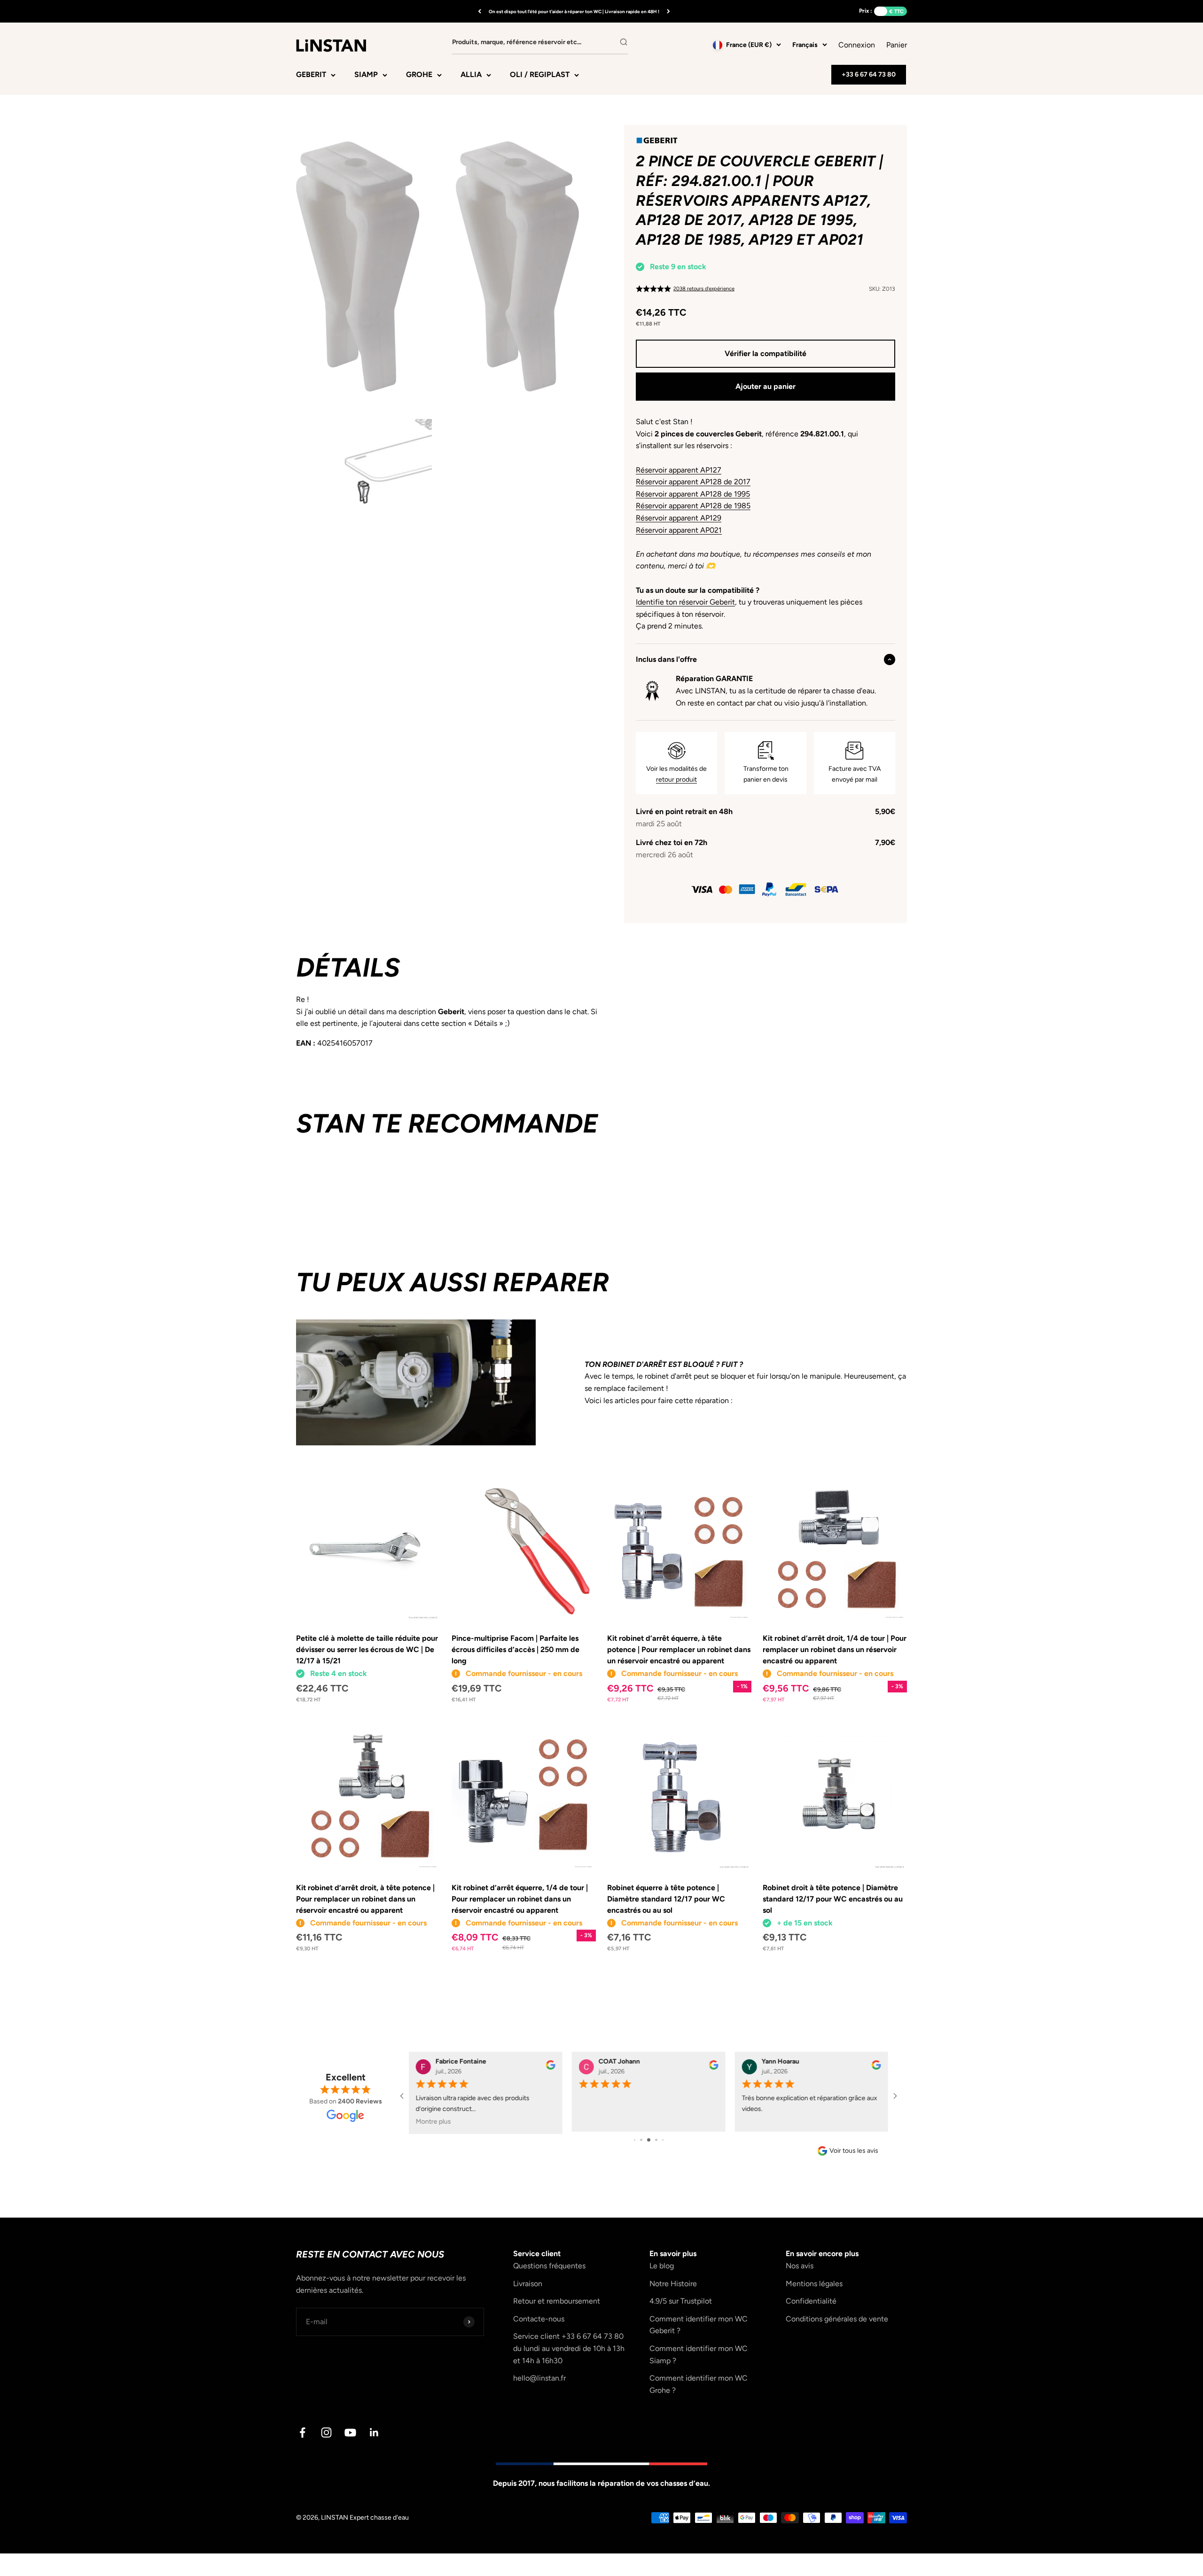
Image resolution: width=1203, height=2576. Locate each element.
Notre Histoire (673, 2284)
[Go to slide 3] (649, 2140)
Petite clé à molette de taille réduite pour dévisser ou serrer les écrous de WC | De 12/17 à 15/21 (367, 1649)
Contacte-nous (539, 2319)
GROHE (419, 74)
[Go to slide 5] (663, 2140)
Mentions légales (814, 2284)
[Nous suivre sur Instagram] (326, 2432)
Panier (897, 44)
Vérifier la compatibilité (766, 353)
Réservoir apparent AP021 (679, 530)
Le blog (662, 2266)
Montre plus (434, 2122)
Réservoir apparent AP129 (679, 518)
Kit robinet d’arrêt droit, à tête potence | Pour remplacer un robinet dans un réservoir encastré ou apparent (365, 1899)
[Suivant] (668, 12)
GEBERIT (311, 74)
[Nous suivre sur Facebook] (302, 2432)
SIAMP (366, 74)
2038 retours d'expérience (704, 289)
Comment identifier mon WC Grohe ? (699, 2384)
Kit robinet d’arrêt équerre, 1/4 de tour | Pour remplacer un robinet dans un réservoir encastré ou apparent (520, 1899)
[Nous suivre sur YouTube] (350, 2432)
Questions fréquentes (549, 2266)
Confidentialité (811, 2301)
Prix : (866, 11)
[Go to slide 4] (656, 2140)
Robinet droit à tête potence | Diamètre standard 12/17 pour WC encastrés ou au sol (833, 1899)
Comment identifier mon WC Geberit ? (699, 2325)
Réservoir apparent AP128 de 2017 (693, 482)
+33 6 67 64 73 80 (869, 74)
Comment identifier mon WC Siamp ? (699, 2355)
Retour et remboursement (557, 2301)
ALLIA (471, 74)
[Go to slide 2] (641, 2140)
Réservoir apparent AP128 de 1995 (693, 494)
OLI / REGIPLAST (540, 74)
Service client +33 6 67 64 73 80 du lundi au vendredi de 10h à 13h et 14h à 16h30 (569, 2348)
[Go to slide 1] (635, 2140)
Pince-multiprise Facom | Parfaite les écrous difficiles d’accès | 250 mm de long (516, 1649)
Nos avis (800, 2266)
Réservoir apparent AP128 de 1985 (693, 506)
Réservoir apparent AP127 (679, 470)
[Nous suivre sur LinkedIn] (374, 2432)
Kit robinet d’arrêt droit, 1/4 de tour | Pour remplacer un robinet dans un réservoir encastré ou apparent (835, 1649)
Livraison (528, 2284)
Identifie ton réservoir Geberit (685, 602)
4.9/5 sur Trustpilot (681, 2301)
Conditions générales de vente (837, 2319)
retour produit (676, 780)
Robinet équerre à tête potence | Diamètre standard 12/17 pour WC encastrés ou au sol (666, 1899)
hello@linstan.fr (539, 2378)
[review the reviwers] (551, 2068)
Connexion (857, 45)
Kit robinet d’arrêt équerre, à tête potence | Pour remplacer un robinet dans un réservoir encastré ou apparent (679, 1649)
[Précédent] (480, 12)
